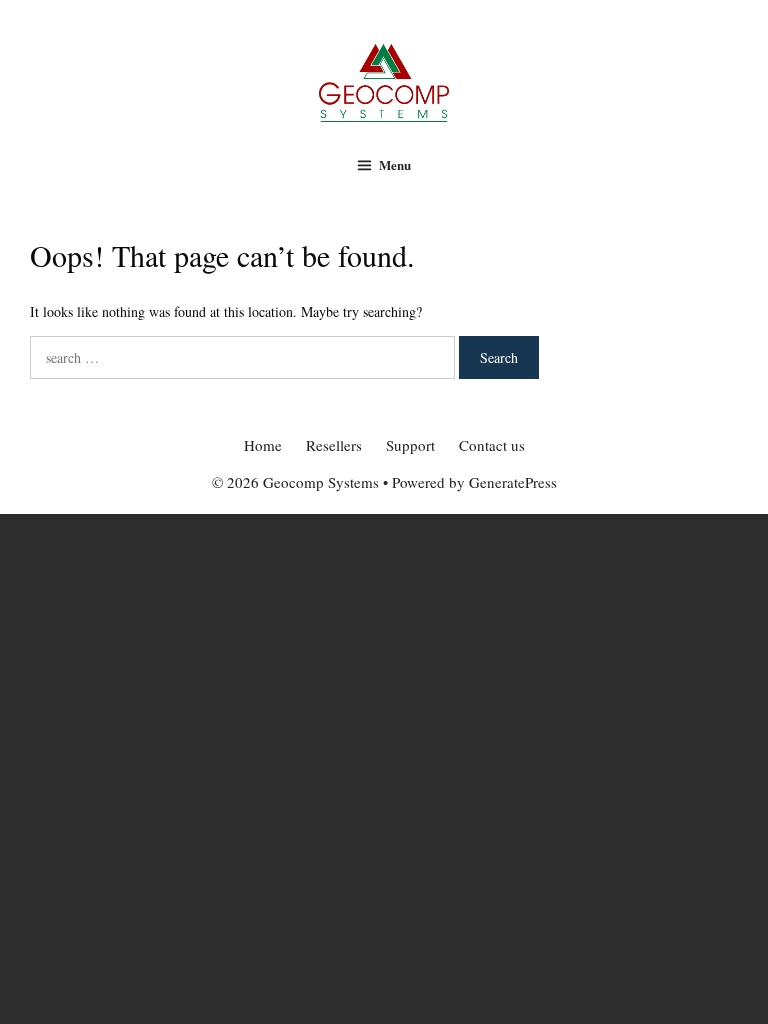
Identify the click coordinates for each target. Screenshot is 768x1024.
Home (263, 445)
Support (410, 445)
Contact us (492, 445)
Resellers (334, 445)
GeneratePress (513, 482)
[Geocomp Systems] (384, 80)
